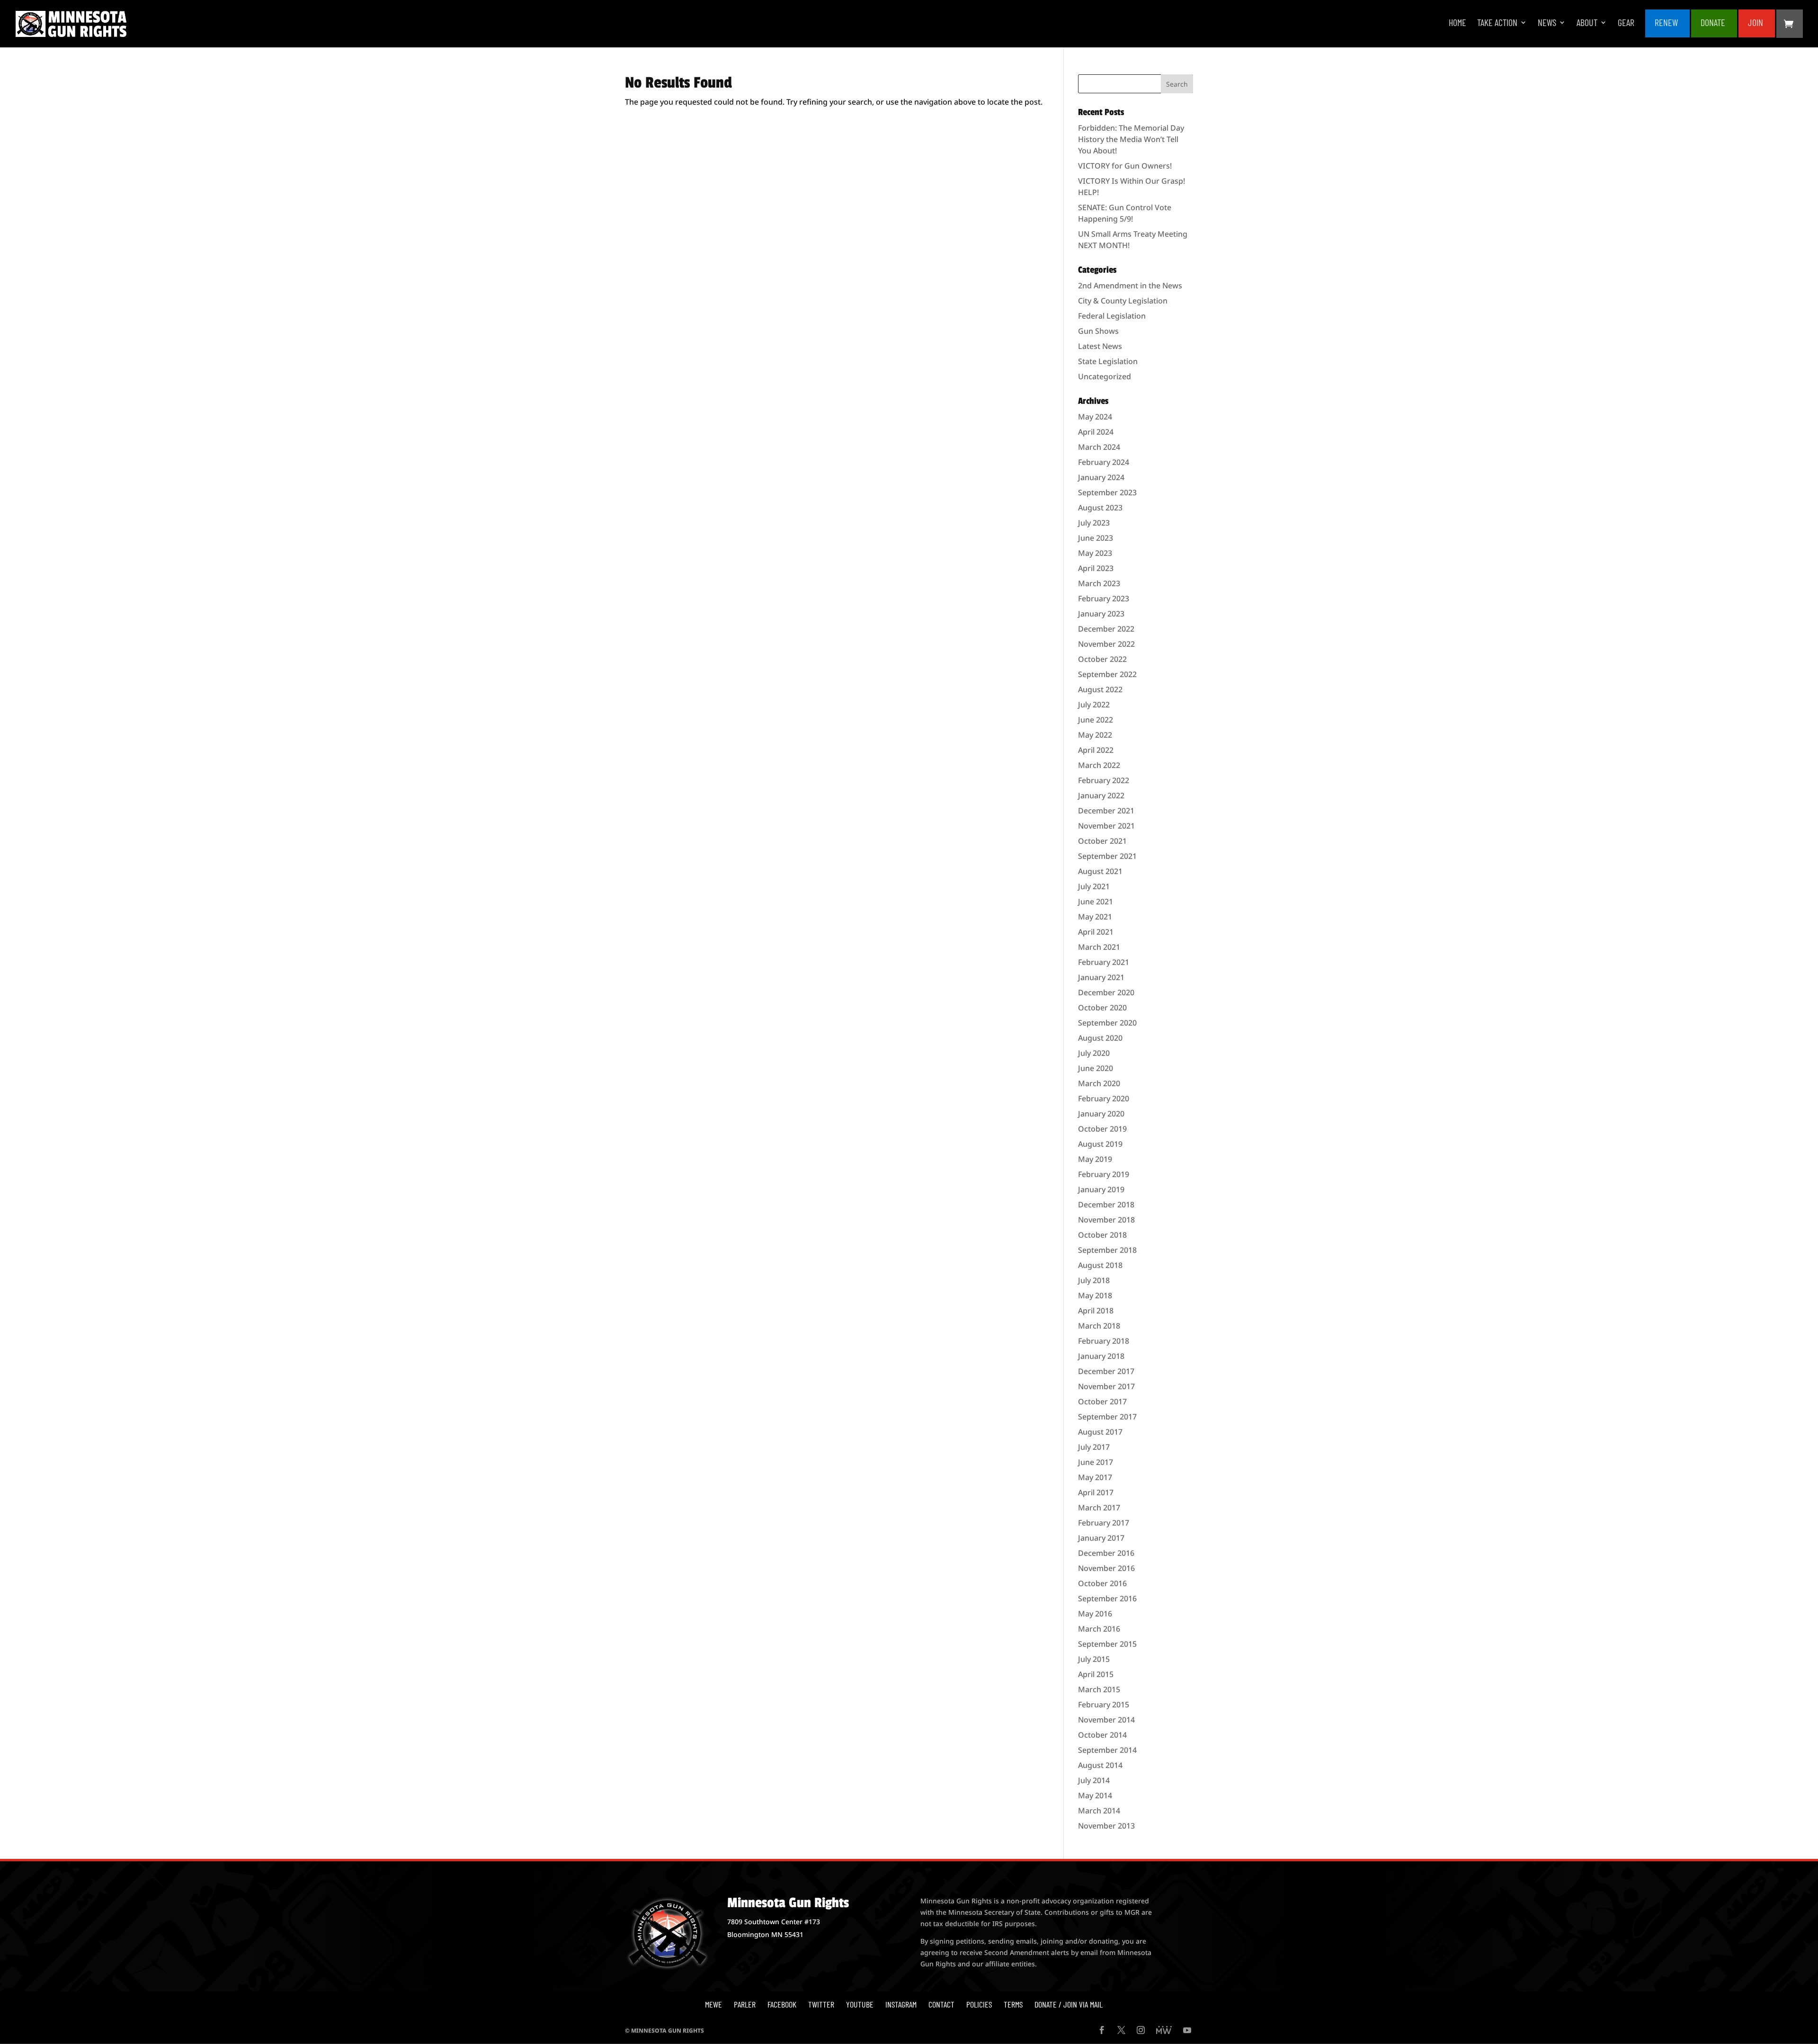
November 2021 (1106, 826)
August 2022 (1100, 689)
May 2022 (1095, 735)
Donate (1713, 23)
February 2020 (1104, 1098)
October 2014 (1102, 1735)
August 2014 (1100, 1765)
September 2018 (1107, 1250)
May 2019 (1095, 1159)
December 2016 (1106, 1553)
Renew (1666, 23)
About (1587, 23)
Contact (941, 2004)
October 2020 (1102, 1008)
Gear (1626, 23)
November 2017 (1106, 1386)
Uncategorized (1105, 376)
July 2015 (1094, 1659)
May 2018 (1095, 1295)
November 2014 (1106, 1720)
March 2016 (1099, 1629)
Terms (1013, 2004)
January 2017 (1101, 1538)
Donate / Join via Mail (1069, 2004)
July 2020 (1094, 1053)
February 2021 (1104, 962)
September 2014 (1107, 1750)
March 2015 (1099, 1689)
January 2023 (1101, 614)
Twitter (821, 2004)
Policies (979, 2004)
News (1547, 23)
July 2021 (1094, 886)
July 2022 (1094, 705)
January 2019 (1101, 1189)
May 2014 (1095, 1795)
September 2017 (1107, 1417)
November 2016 (1106, 1568)
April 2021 (1096, 932)
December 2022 (1106, 629)
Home (1457, 23)
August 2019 (1100, 1144)
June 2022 (1096, 720)
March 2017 (1099, 1508)
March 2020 (1099, 1083)
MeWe (713, 2004)
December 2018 (1106, 1205)
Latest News (1100, 346)
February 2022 (1104, 780)
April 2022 (1096, 750)
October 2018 (1102, 1235)
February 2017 (1104, 1523)
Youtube (860, 2004)
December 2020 (1106, 992)
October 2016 (1102, 1583)
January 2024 (1101, 477)
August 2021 (1100, 871)
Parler (745, 2004)
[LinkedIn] (1164, 2031)
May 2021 (1095, 917)
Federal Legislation (1112, 316)
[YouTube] (1187, 2031)
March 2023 (1099, 583)
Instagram (901, 2004)
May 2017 (1095, 1477)
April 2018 (1096, 1311)
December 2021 (1106, 811)
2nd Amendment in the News (1130, 286)
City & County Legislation (1123, 301)
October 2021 (1102, 841)
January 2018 (1101, 1356)
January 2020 (1101, 1114)
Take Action (1497, 23)
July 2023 (1094, 523)
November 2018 (1106, 1220)
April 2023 (1096, 568)
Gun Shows (1098, 331)
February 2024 (1104, 462)
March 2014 (1099, 1811)
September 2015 (1107, 1644)
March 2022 (1099, 765)
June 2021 (1096, 902)
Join (1756, 23)
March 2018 (1099, 1326)
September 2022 (1107, 674)
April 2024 (1096, 432)
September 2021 (1107, 856)
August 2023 (1100, 508)
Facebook (782, 2004)
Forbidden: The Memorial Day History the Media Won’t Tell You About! (1131, 139)
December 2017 (1106, 1371)
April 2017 (1096, 1492)
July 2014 (1094, 1780)
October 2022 (1102, 659)
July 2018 (1094, 1280)
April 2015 (1096, 1674)
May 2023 (1095, 553)
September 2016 (1107, 1598)
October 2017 (1102, 1401)
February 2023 (1104, 598)
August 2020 (1100, 1038)
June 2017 (1096, 1462)
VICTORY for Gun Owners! (1125, 166)
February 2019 (1104, 1174)
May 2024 (1095, 417)
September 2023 (1107, 492)
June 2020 (1096, 1068)
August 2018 (1100, 1265)
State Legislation (1108, 361)
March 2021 (1099, 947)
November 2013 (1106, 1826)
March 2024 (1099, 447)
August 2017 (1100, 1432)
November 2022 (1106, 644)
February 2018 (1104, 1341)
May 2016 (1095, 1614)
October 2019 (1102, 1129)
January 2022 (1101, 795)
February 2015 (1104, 1705)
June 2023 (1096, 538)
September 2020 (1107, 1023)
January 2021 (1101, 977)
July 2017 (1094, 1447)
